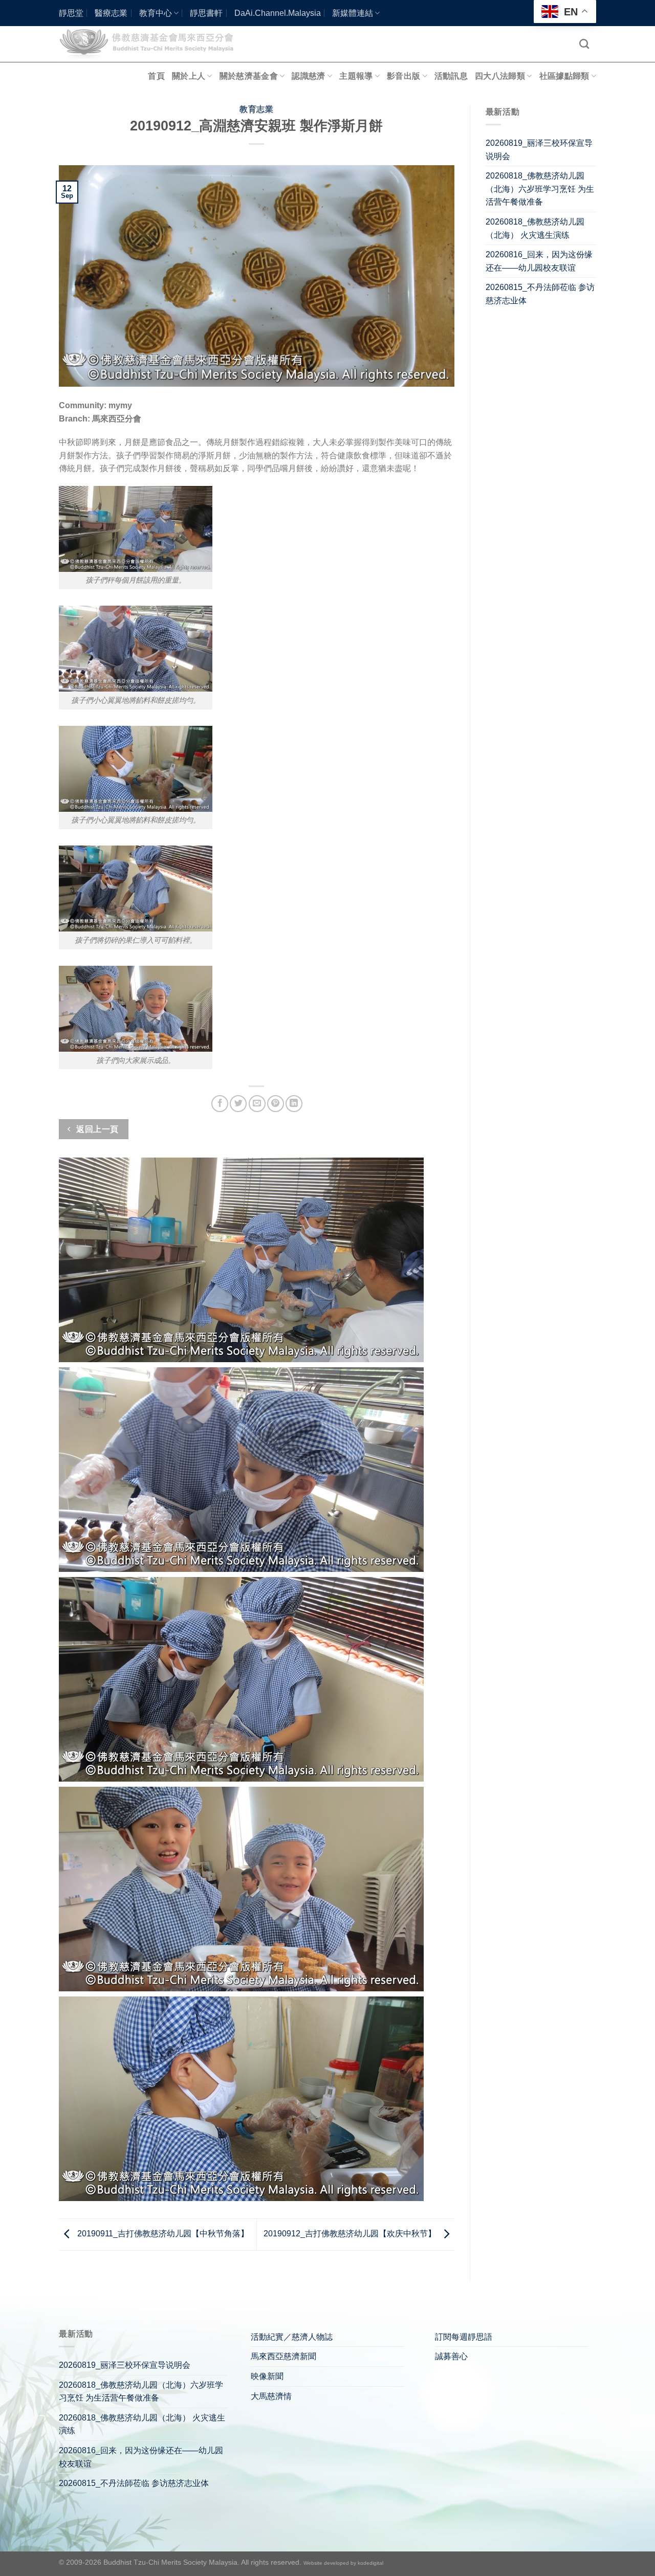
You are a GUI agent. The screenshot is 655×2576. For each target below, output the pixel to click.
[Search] (584, 44)
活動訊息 (451, 76)
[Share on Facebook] (220, 1104)
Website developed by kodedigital (343, 2563)
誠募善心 (451, 2356)
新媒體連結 (353, 13)
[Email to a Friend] (257, 1104)
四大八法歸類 (500, 76)
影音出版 (403, 76)
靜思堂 (71, 13)
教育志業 (256, 109)
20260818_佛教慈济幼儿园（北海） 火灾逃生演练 (535, 228)
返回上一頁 (96, 1129)
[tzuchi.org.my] (151, 44)
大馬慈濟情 (271, 2396)
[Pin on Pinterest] (276, 1104)
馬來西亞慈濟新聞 (283, 2356)
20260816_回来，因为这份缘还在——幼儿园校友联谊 (539, 261)
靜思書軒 (206, 13)
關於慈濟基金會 (249, 76)
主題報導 (356, 76)
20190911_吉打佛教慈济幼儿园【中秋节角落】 (162, 2234)
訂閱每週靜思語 (464, 2337)
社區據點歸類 (564, 76)
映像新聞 (267, 2376)
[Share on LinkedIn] (294, 1104)
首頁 (156, 76)
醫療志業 (111, 13)
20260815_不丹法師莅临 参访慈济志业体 (540, 294)
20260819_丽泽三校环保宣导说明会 (539, 150)
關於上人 (189, 76)
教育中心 (156, 13)
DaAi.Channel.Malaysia (278, 13)
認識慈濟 (308, 76)
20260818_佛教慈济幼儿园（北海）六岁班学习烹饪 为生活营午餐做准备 (540, 189)
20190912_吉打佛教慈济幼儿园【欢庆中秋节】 (351, 2234)
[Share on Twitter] (238, 1104)
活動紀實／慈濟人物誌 (292, 2337)
